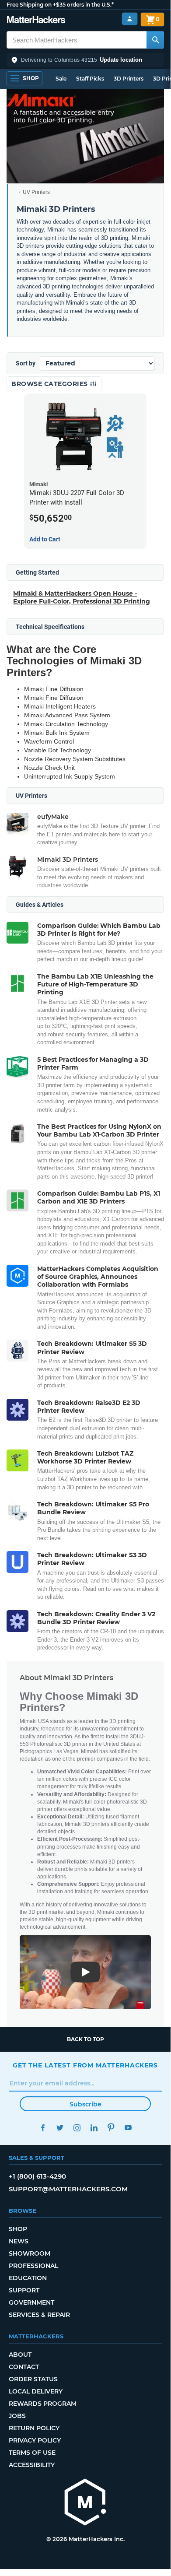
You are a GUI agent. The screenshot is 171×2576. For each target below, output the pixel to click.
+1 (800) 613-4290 (37, 2176)
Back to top (85, 2039)
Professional (33, 2266)
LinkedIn (94, 2128)
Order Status (33, 2379)
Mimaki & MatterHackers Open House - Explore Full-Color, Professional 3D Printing (82, 597)
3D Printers (129, 79)
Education (28, 2278)
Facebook (43, 2128)
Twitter (60, 2128)
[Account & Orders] (130, 19)
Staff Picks (90, 79)
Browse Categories (51, 384)
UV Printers (36, 192)
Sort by (26, 363)
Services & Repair (39, 2315)
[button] (85, 60)
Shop (18, 2229)
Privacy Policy (35, 2440)
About (20, 2355)
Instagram (77, 2128)
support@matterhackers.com (68, 2189)
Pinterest (111, 2128)
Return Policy (34, 2428)
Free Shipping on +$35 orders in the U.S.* (60, 5)
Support (24, 2290)
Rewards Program (43, 2404)
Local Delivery (36, 2391)
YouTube (128, 2128)
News (19, 2241)
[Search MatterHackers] (155, 40)
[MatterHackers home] (36, 21)
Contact (24, 2367)
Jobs (17, 2416)
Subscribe (85, 2104)
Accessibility (32, 2465)
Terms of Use (32, 2453)
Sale (61, 79)
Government (31, 2302)
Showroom (30, 2253)
